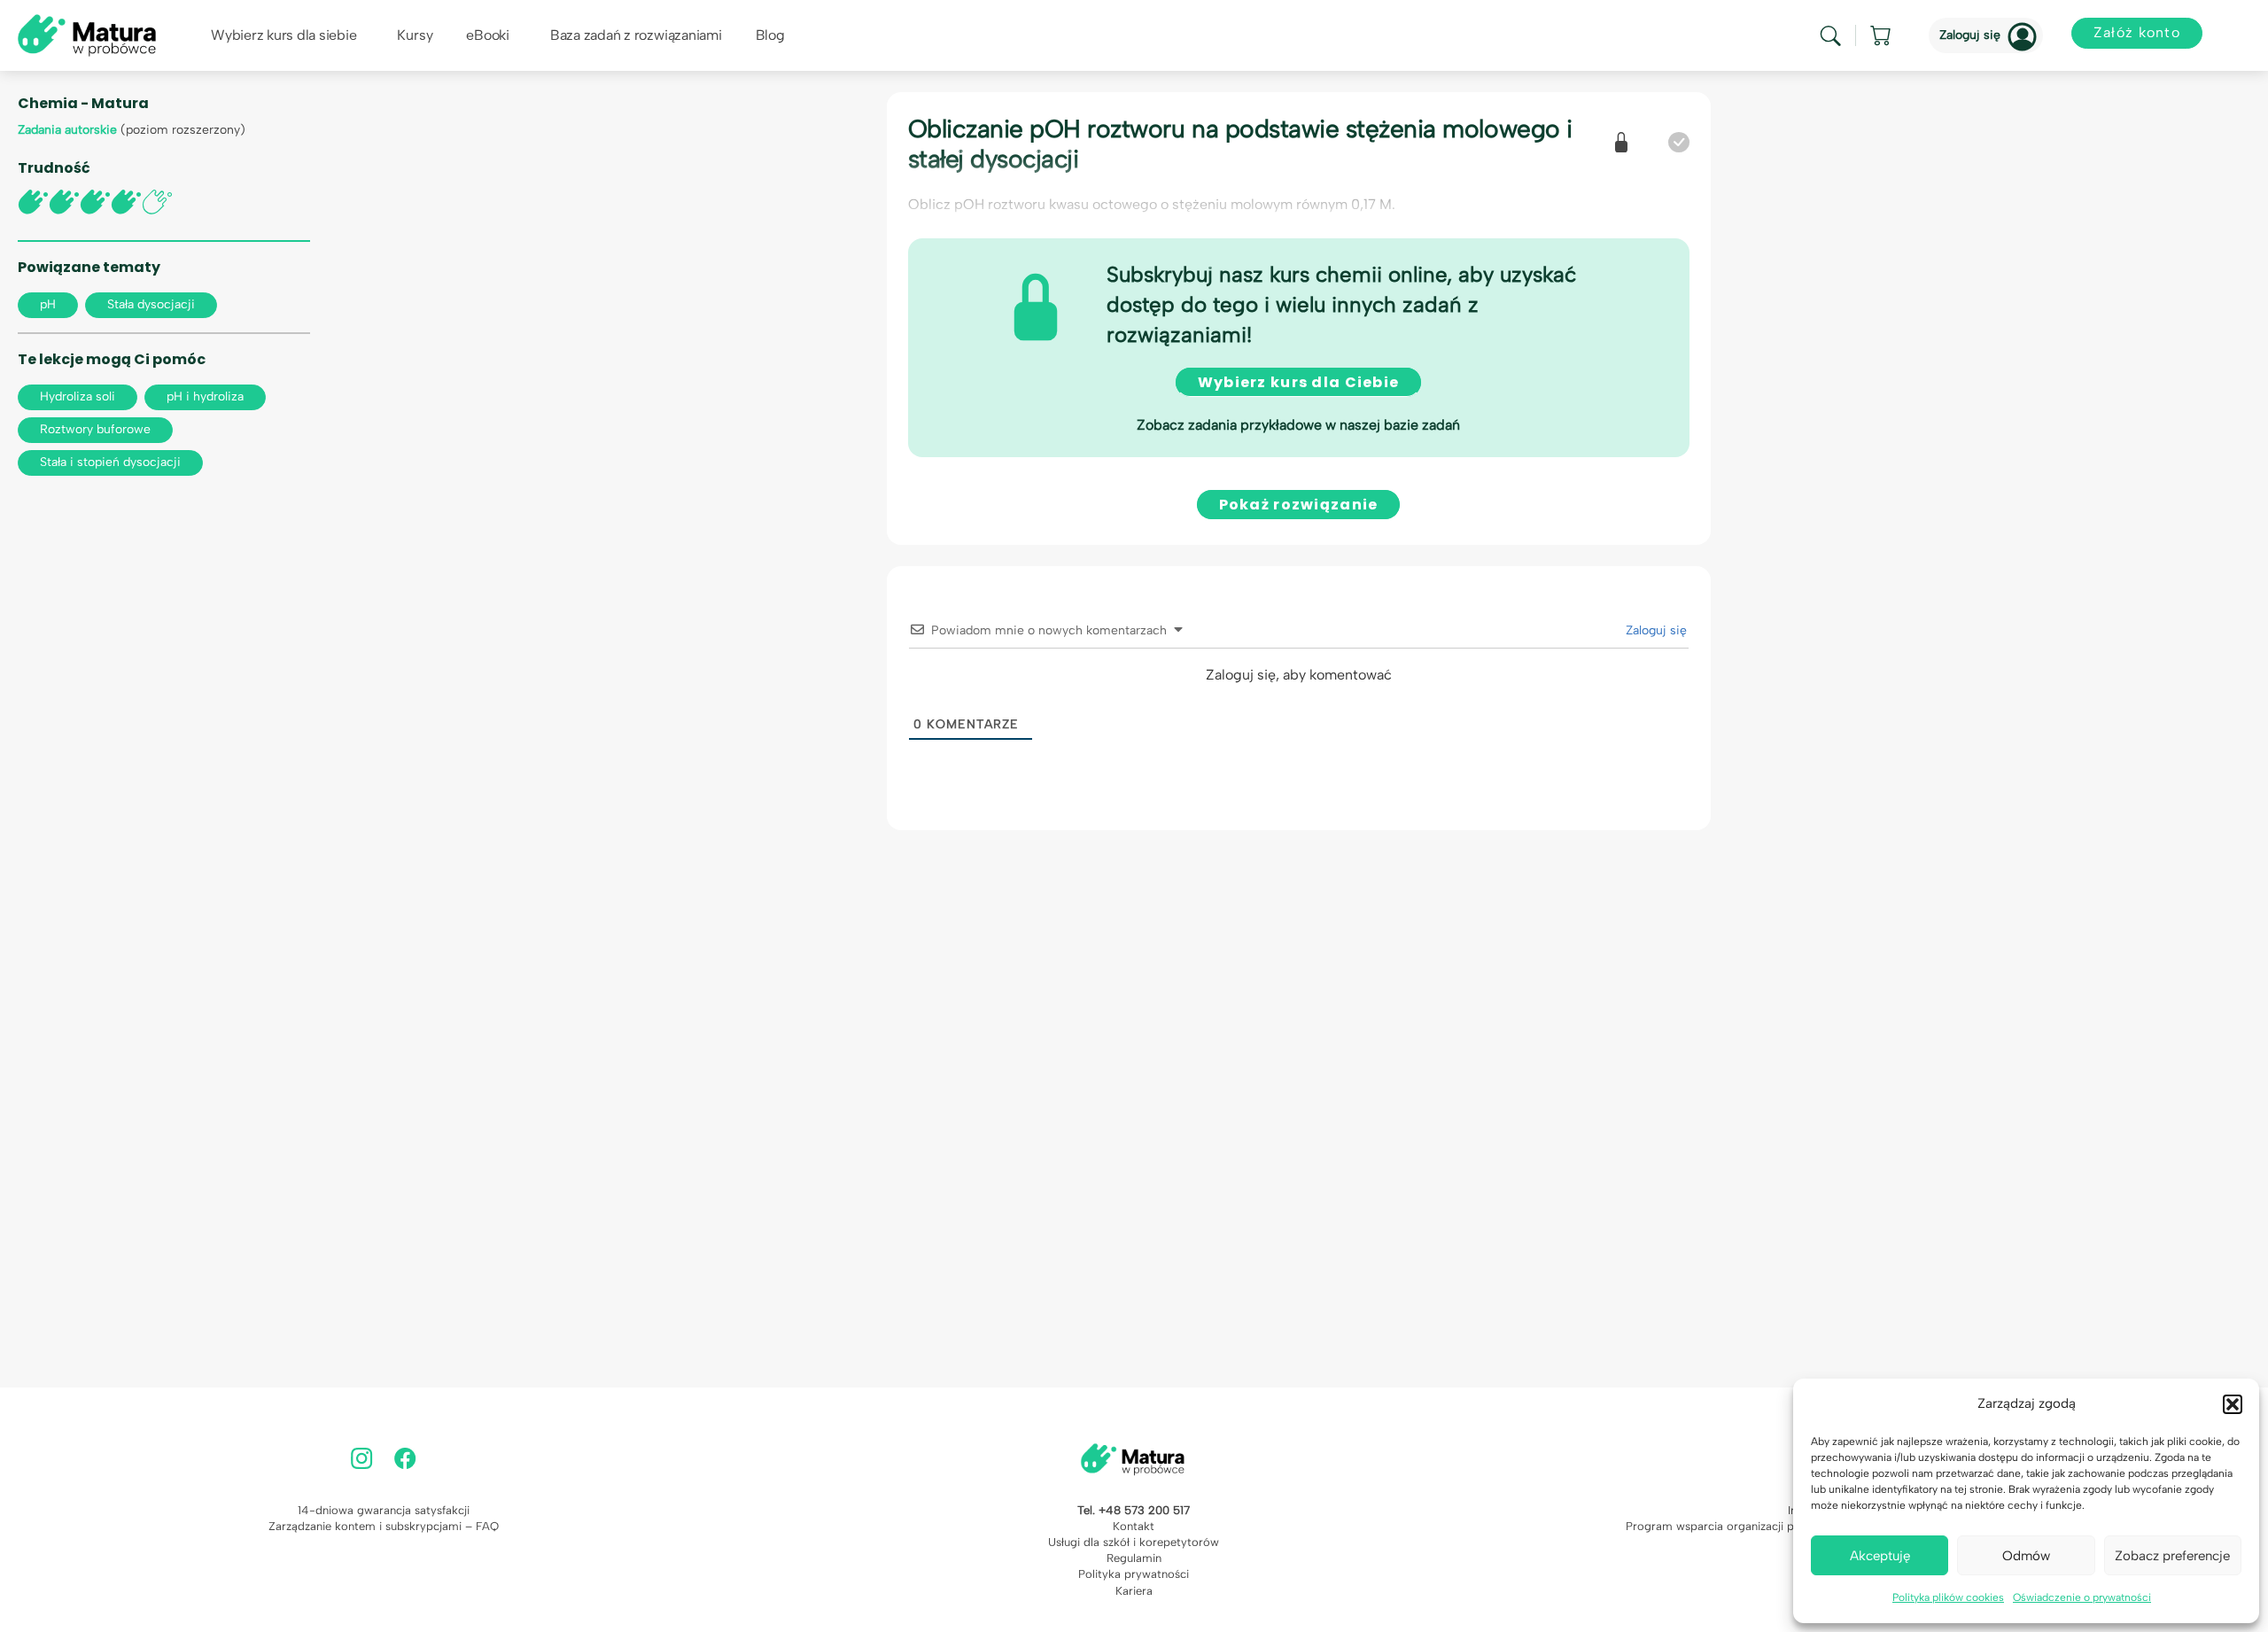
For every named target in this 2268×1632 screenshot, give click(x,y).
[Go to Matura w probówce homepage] (87, 34)
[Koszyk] (1882, 35)
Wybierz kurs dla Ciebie (1298, 382)
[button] (2233, 1404)
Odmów (2026, 1556)
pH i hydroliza (205, 396)
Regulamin (1134, 1558)
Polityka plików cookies (1948, 1597)
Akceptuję (1880, 1556)
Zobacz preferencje (2172, 1556)
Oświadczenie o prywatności (2082, 1597)
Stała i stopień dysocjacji (110, 462)
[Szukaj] (1830, 36)
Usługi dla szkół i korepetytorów (1134, 1542)
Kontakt (1134, 1526)
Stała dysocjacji (151, 304)
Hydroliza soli (78, 396)
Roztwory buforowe (95, 429)
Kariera (1134, 1591)
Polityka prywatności (1134, 1574)
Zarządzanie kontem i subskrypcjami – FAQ (384, 1526)
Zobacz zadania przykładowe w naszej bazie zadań (1298, 425)
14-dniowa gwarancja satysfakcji (384, 1510)
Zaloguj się (1970, 35)
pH (48, 304)
